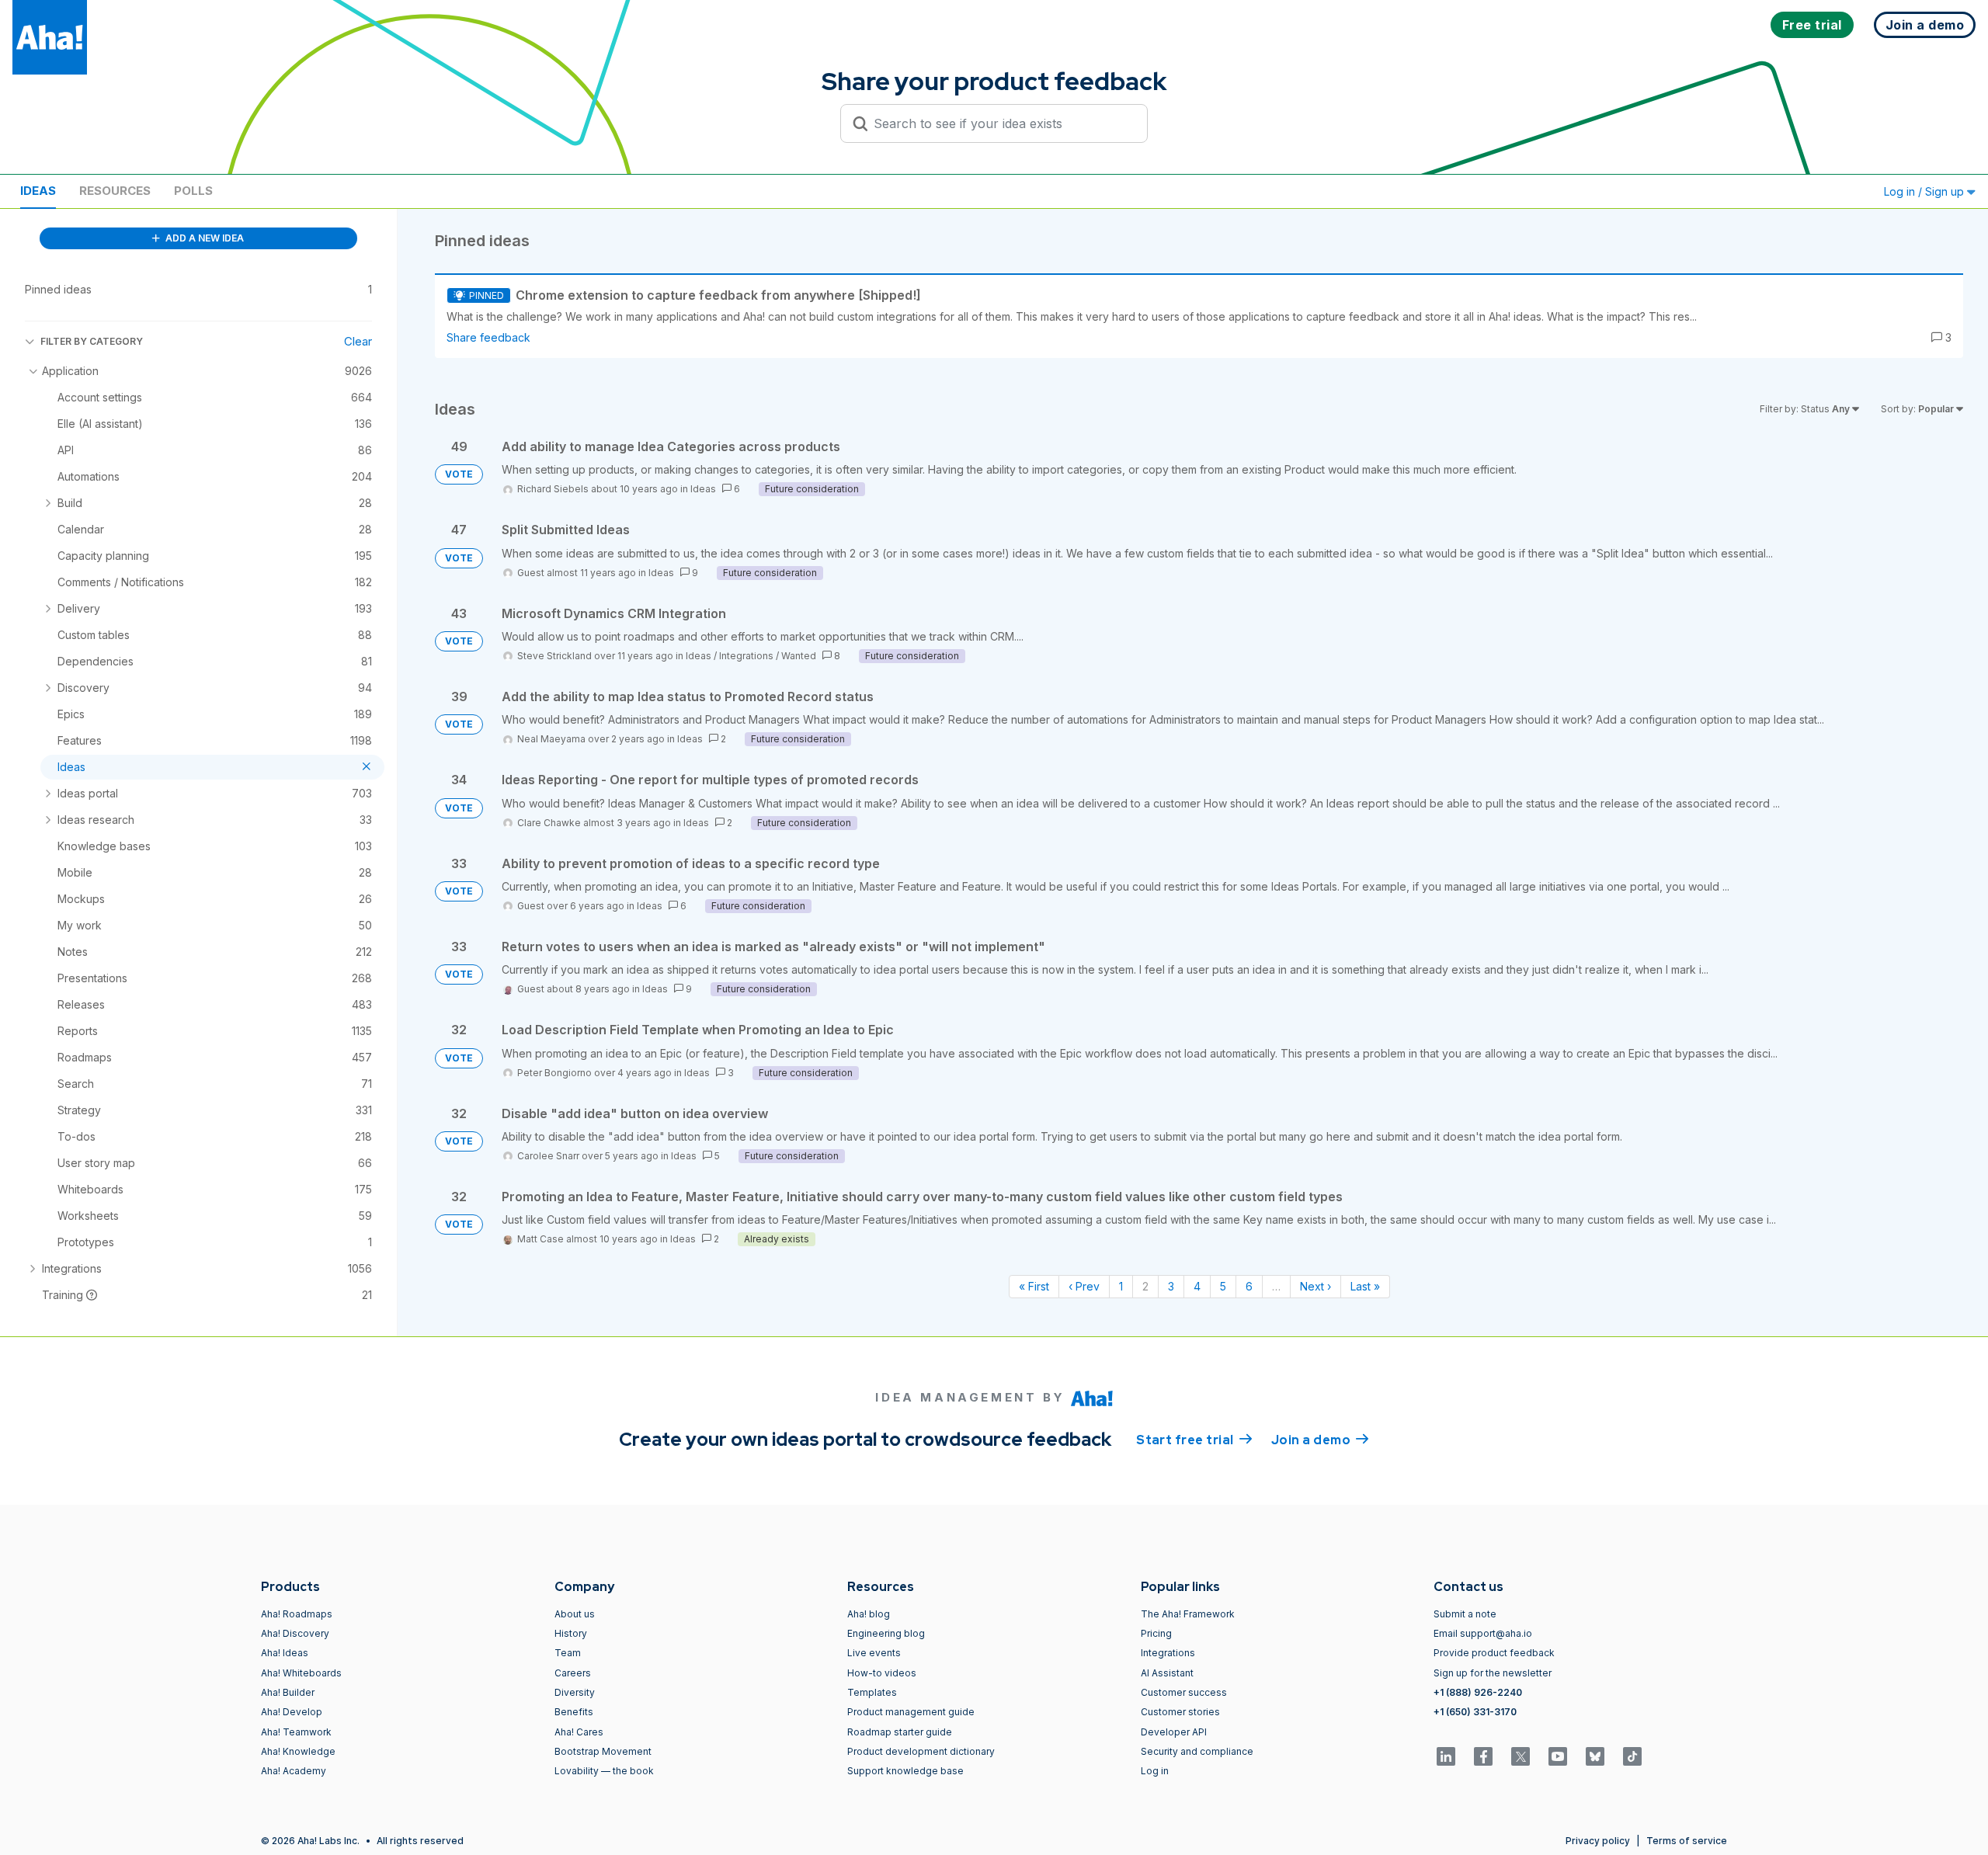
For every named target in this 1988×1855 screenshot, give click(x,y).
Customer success (1184, 1692)
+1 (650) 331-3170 (1475, 1712)
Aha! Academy (294, 1771)
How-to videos (882, 1673)
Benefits (574, 1712)
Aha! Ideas (285, 1653)
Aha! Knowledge (298, 1751)
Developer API (1174, 1732)
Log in (1155, 1771)
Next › (1315, 1286)
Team (568, 1653)
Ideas (38, 191)
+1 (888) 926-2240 (1478, 1692)
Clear (358, 341)
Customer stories (1180, 1712)
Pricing (1156, 1633)
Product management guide (911, 1712)
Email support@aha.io (1483, 1633)
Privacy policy (1598, 1841)
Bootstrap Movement (603, 1751)
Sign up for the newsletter (1493, 1673)
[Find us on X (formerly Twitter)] (1521, 1756)
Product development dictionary (921, 1751)
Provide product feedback (1494, 1653)
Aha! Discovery (295, 1633)
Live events (874, 1653)
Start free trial (1194, 1440)
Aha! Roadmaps (297, 1614)
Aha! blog (869, 1614)
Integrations (746, 656)
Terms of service (1687, 1841)
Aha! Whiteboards (301, 1673)
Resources (115, 191)
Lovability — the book (604, 1771)
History (571, 1633)
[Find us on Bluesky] (1595, 1756)
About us (575, 1614)
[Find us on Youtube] (1558, 1756)
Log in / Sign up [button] (1925, 191)
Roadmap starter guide (900, 1732)
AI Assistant (1167, 1673)
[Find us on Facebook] (1483, 1756)
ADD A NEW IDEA (203, 238)
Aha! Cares (579, 1732)
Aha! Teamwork (296, 1732)
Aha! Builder (288, 1692)
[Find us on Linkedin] (1446, 1756)
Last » (1365, 1286)
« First (1034, 1286)
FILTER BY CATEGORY (92, 341)
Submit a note (1465, 1614)
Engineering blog (886, 1633)
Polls (193, 191)
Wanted (799, 656)
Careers (573, 1673)
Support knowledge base (905, 1771)
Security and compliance (1197, 1751)
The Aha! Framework (1188, 1614)
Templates (872, 1692)
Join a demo (1320, 1440)
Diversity (575, 1692)
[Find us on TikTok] (1632, 1756)
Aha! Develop (292, 1712)
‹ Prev (1084, 1286)
